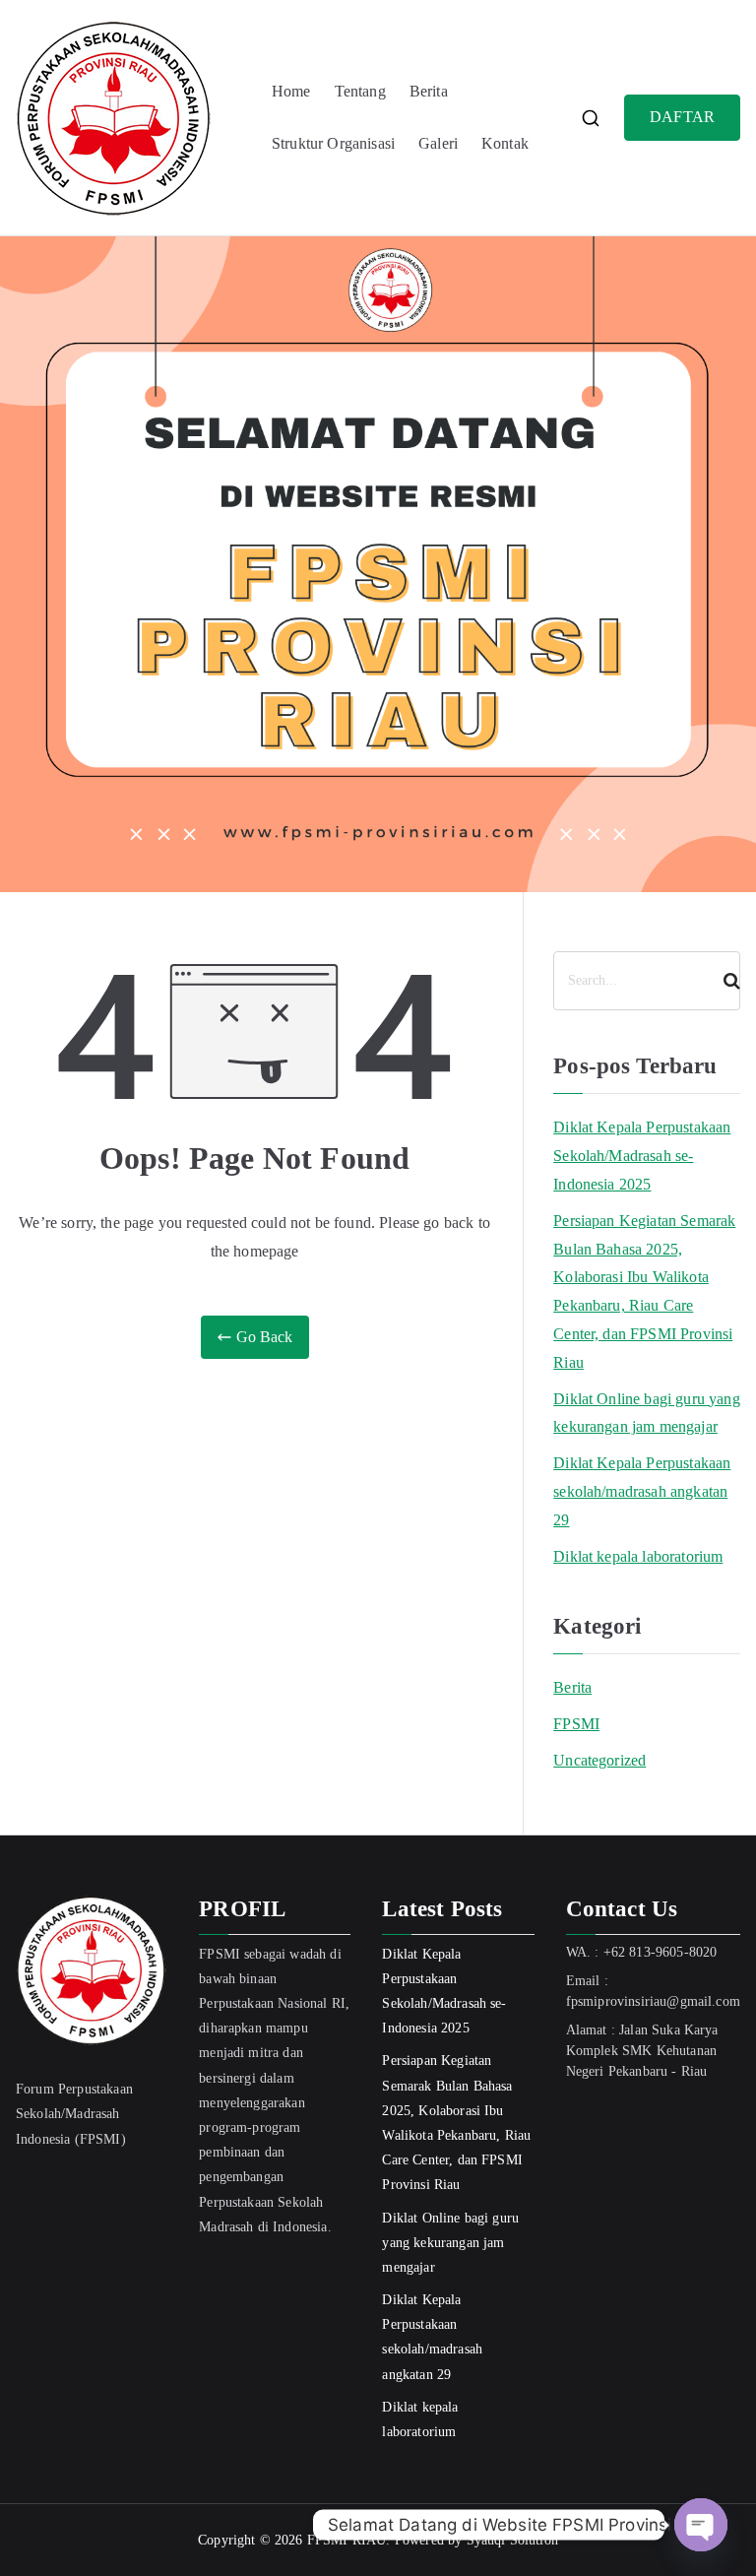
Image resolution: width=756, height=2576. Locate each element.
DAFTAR (682, 117)
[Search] (724, 981)
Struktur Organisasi (333, 143)
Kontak (505, 143)
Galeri (438, 143)
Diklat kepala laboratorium (638, 1556)
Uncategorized (599, 1760)
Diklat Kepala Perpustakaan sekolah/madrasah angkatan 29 (642, 1491)
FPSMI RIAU (347, 2540)
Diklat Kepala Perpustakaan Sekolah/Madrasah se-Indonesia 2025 (642, 1156)
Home (291, 91)
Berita (429, 91)
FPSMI (576, 1724)
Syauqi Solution (512, 2540)
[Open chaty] (701, 2525)
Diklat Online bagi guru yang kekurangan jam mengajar (646, 1413)
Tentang (360, 91)
